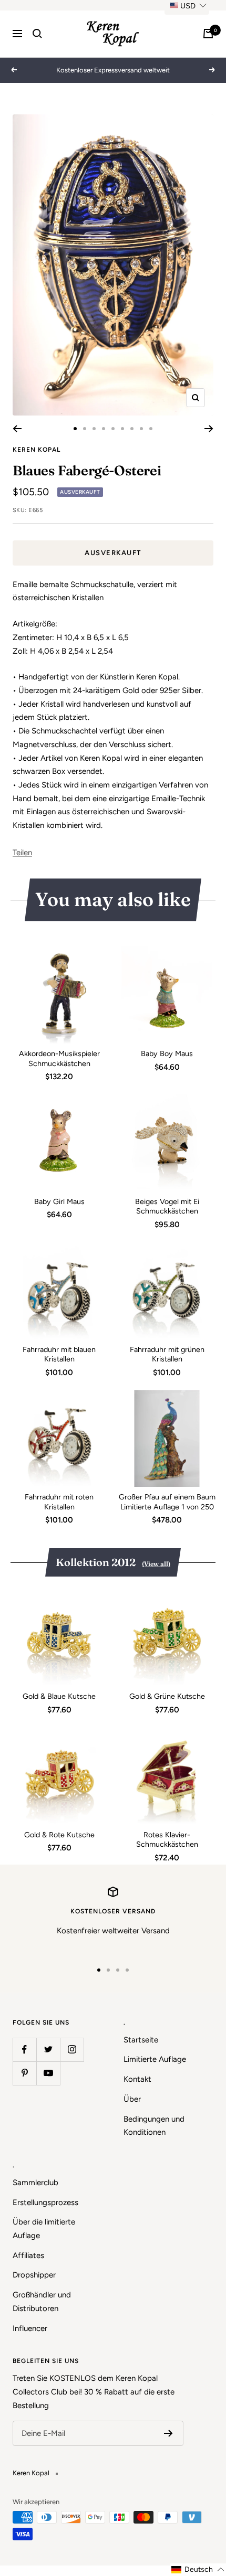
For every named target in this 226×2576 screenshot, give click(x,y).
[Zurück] (17, 429)
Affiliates (28, 2255)
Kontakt (137, 2079)
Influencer (30, 2328)
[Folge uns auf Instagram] (72, 2050)
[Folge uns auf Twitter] (48, 2050)
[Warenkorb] (208, 34)
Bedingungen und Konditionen (154, 2126)
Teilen (22, 853)
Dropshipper (34, 2275)
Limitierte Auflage (155, 2059)
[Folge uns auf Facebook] (24, 2050)
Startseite (141, 2040)
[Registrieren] (168, 2433)
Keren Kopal (37, 450)
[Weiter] (209, 429)
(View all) (156, 1564)
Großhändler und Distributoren (42, 2302)
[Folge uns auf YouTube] (48, 2073)
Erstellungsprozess (45, 2202)
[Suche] (37, 34)
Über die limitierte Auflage (44, 2229)
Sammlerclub (35, 2183)
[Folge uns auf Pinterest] (24, 2073)
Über (132, 2099)
